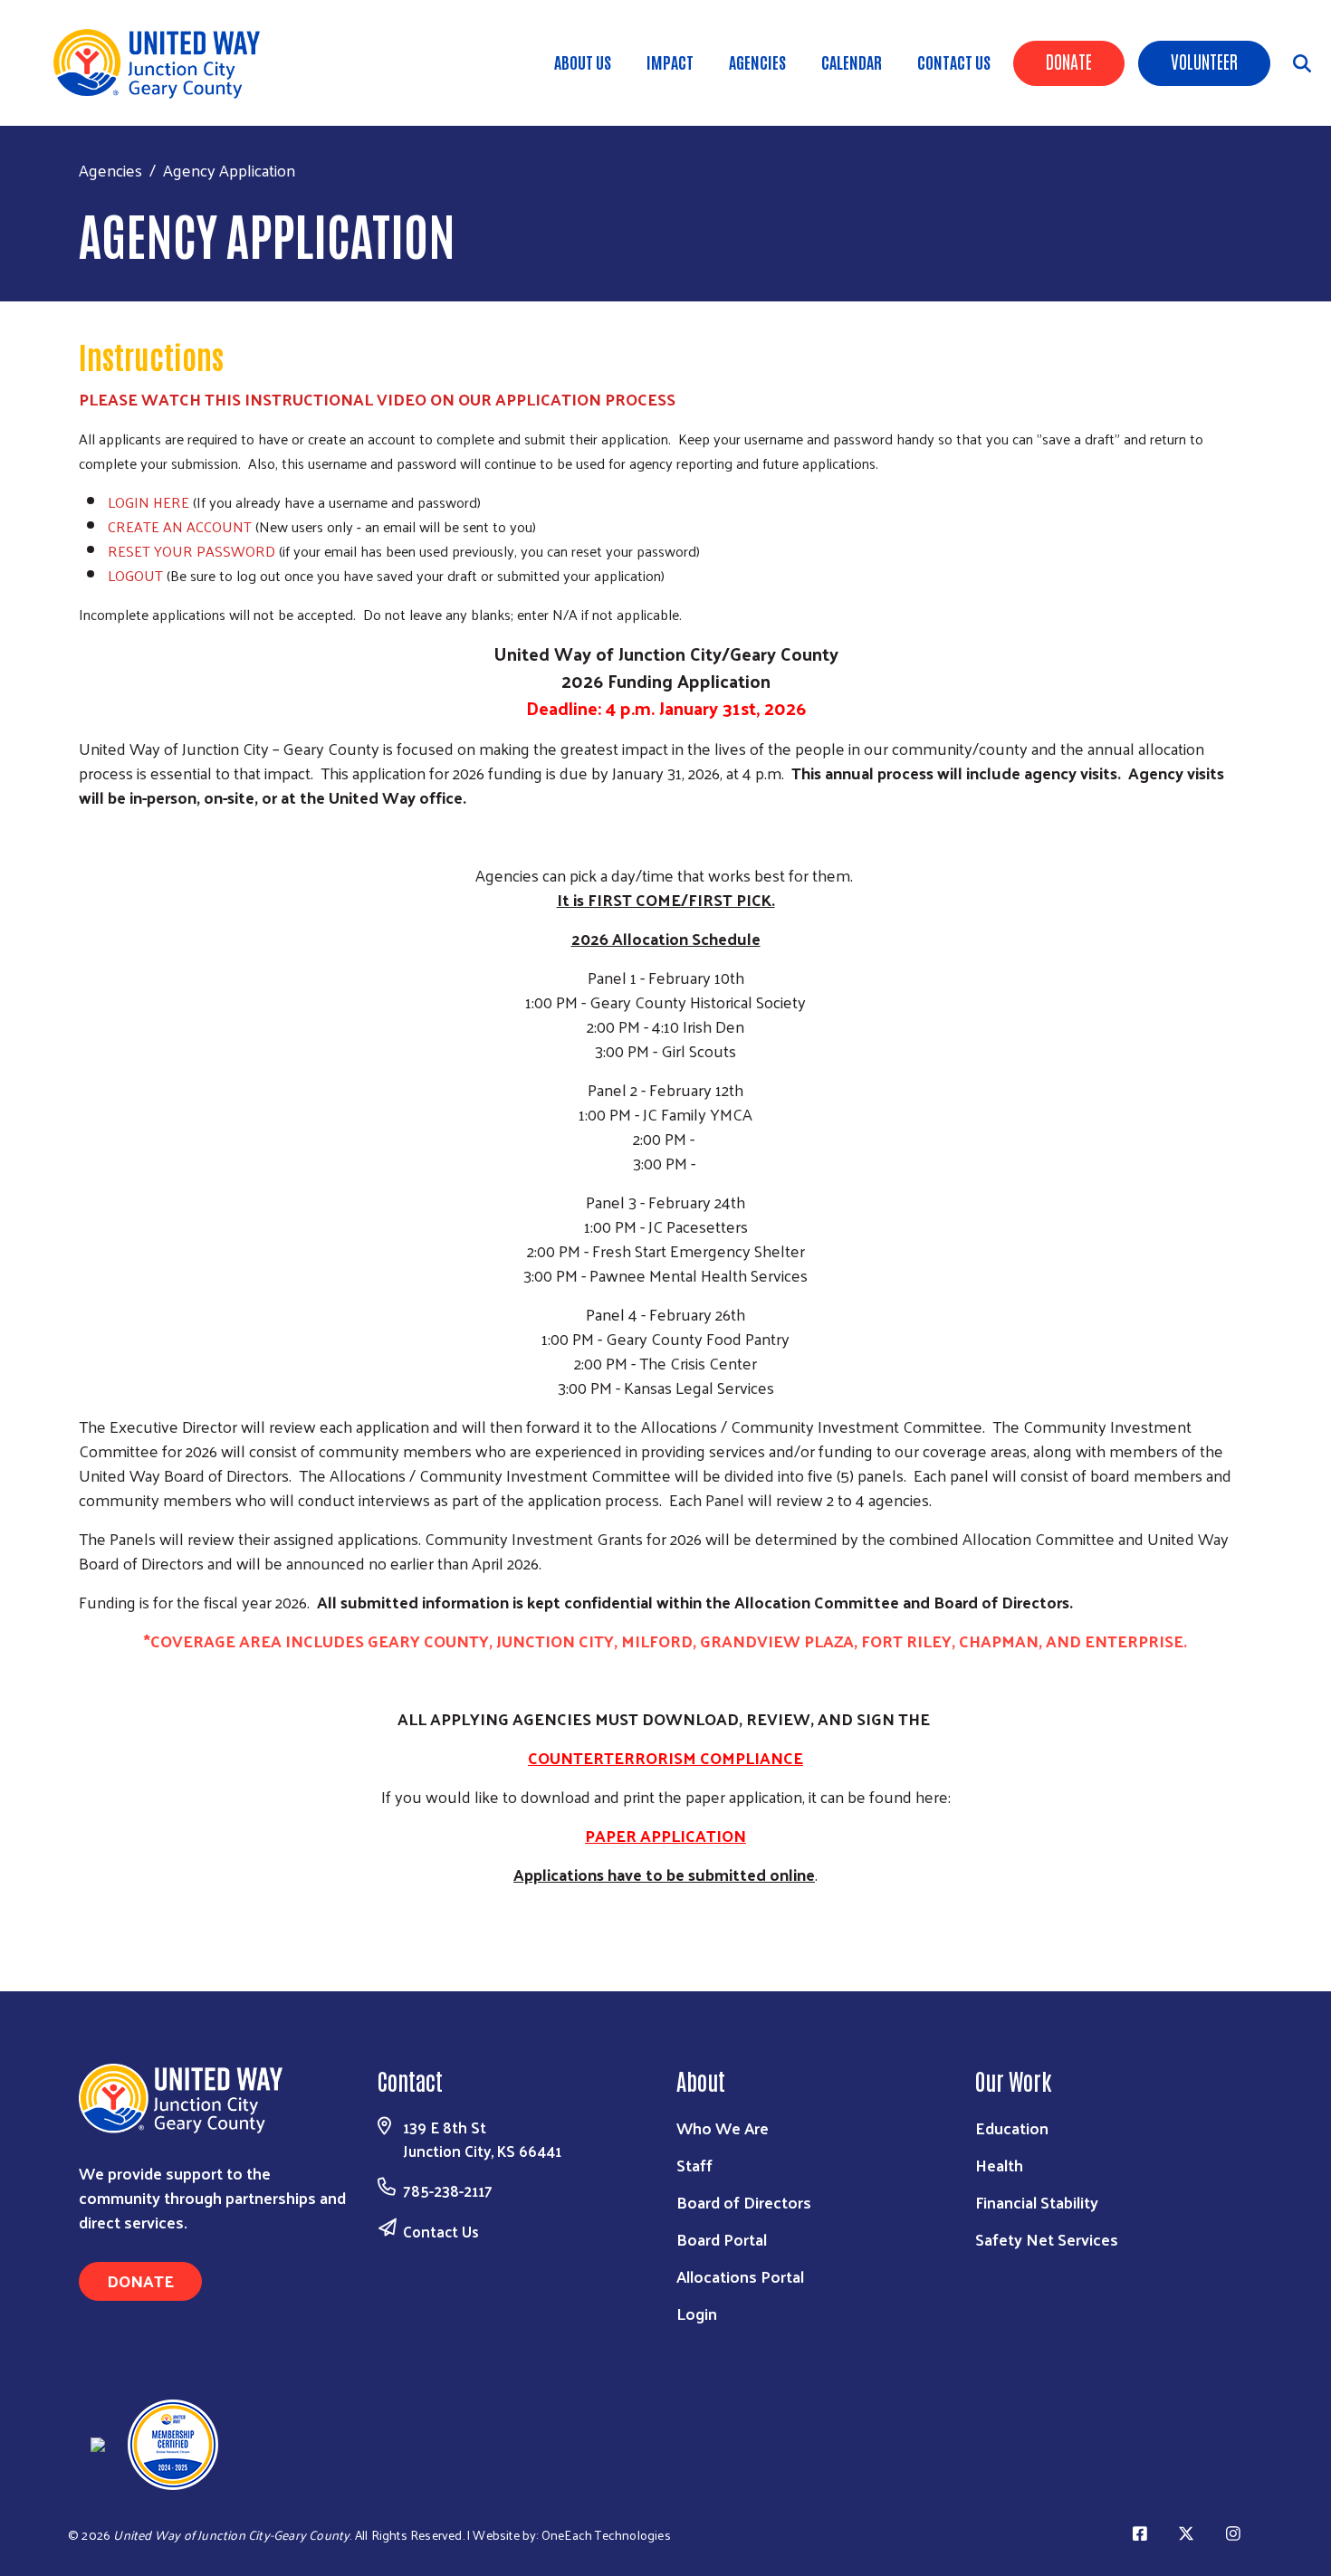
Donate (1069, 61)
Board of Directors (744, 2202)
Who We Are (723, 2128)
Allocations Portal (740, 2276)
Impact (670, 62)
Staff (694, 2165)
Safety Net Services (1047, 2239)
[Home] (163, 63)
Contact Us (954, 62)
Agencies (757, 62)
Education (1012, 2128)
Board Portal (722, 2239)
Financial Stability (1037, 2202)
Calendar (852, 62)
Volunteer (1204, 61)
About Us (583, 62)
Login (697, 2313)
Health (999, 2165)
